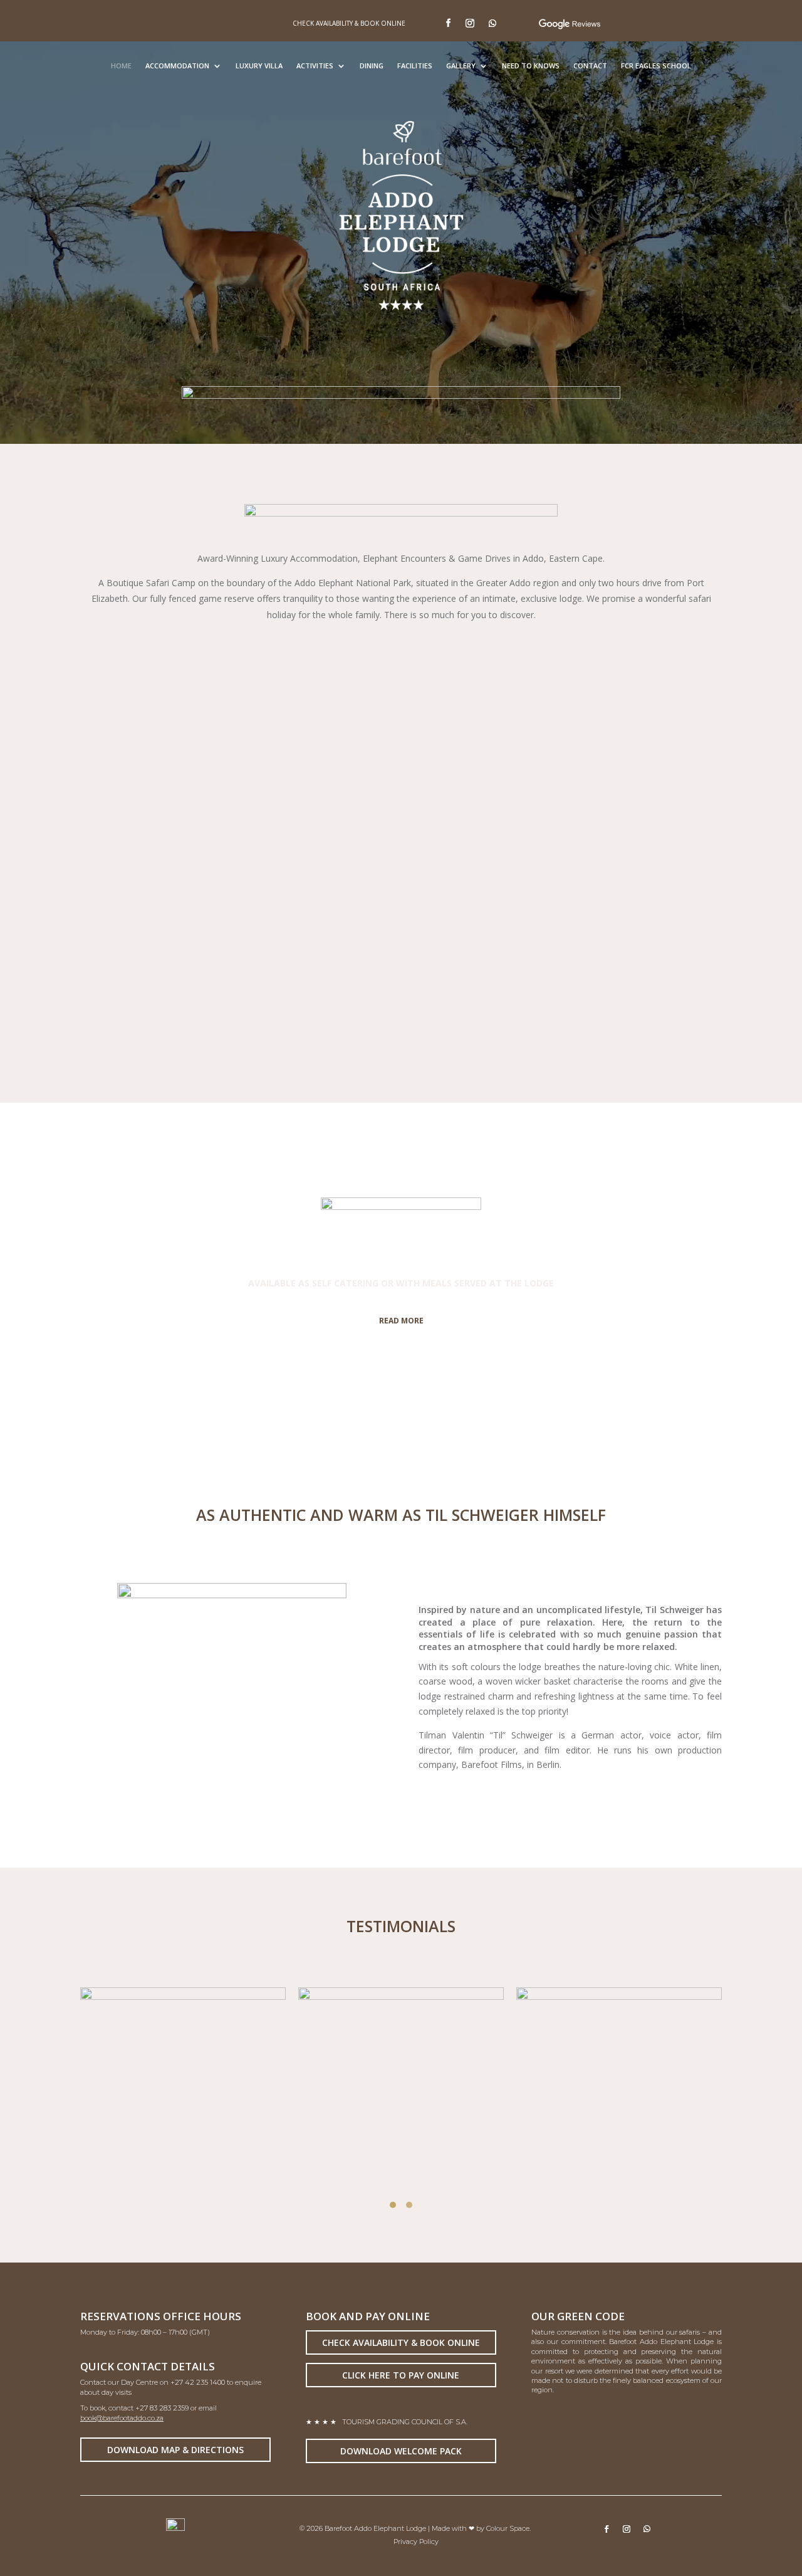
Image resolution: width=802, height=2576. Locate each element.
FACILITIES (415, 66)
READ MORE (401, 1321)
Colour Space (508, 2528)
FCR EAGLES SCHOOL (656, 66)
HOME (121, 66)
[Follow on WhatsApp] (492, 23)
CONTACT (590, 66)
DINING (372, 66)
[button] (393, 2205)
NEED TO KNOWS (531, 66)
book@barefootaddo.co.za (122, 2418)
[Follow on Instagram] (470, 23)
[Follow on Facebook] (448, 23)
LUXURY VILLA (259, 66)
